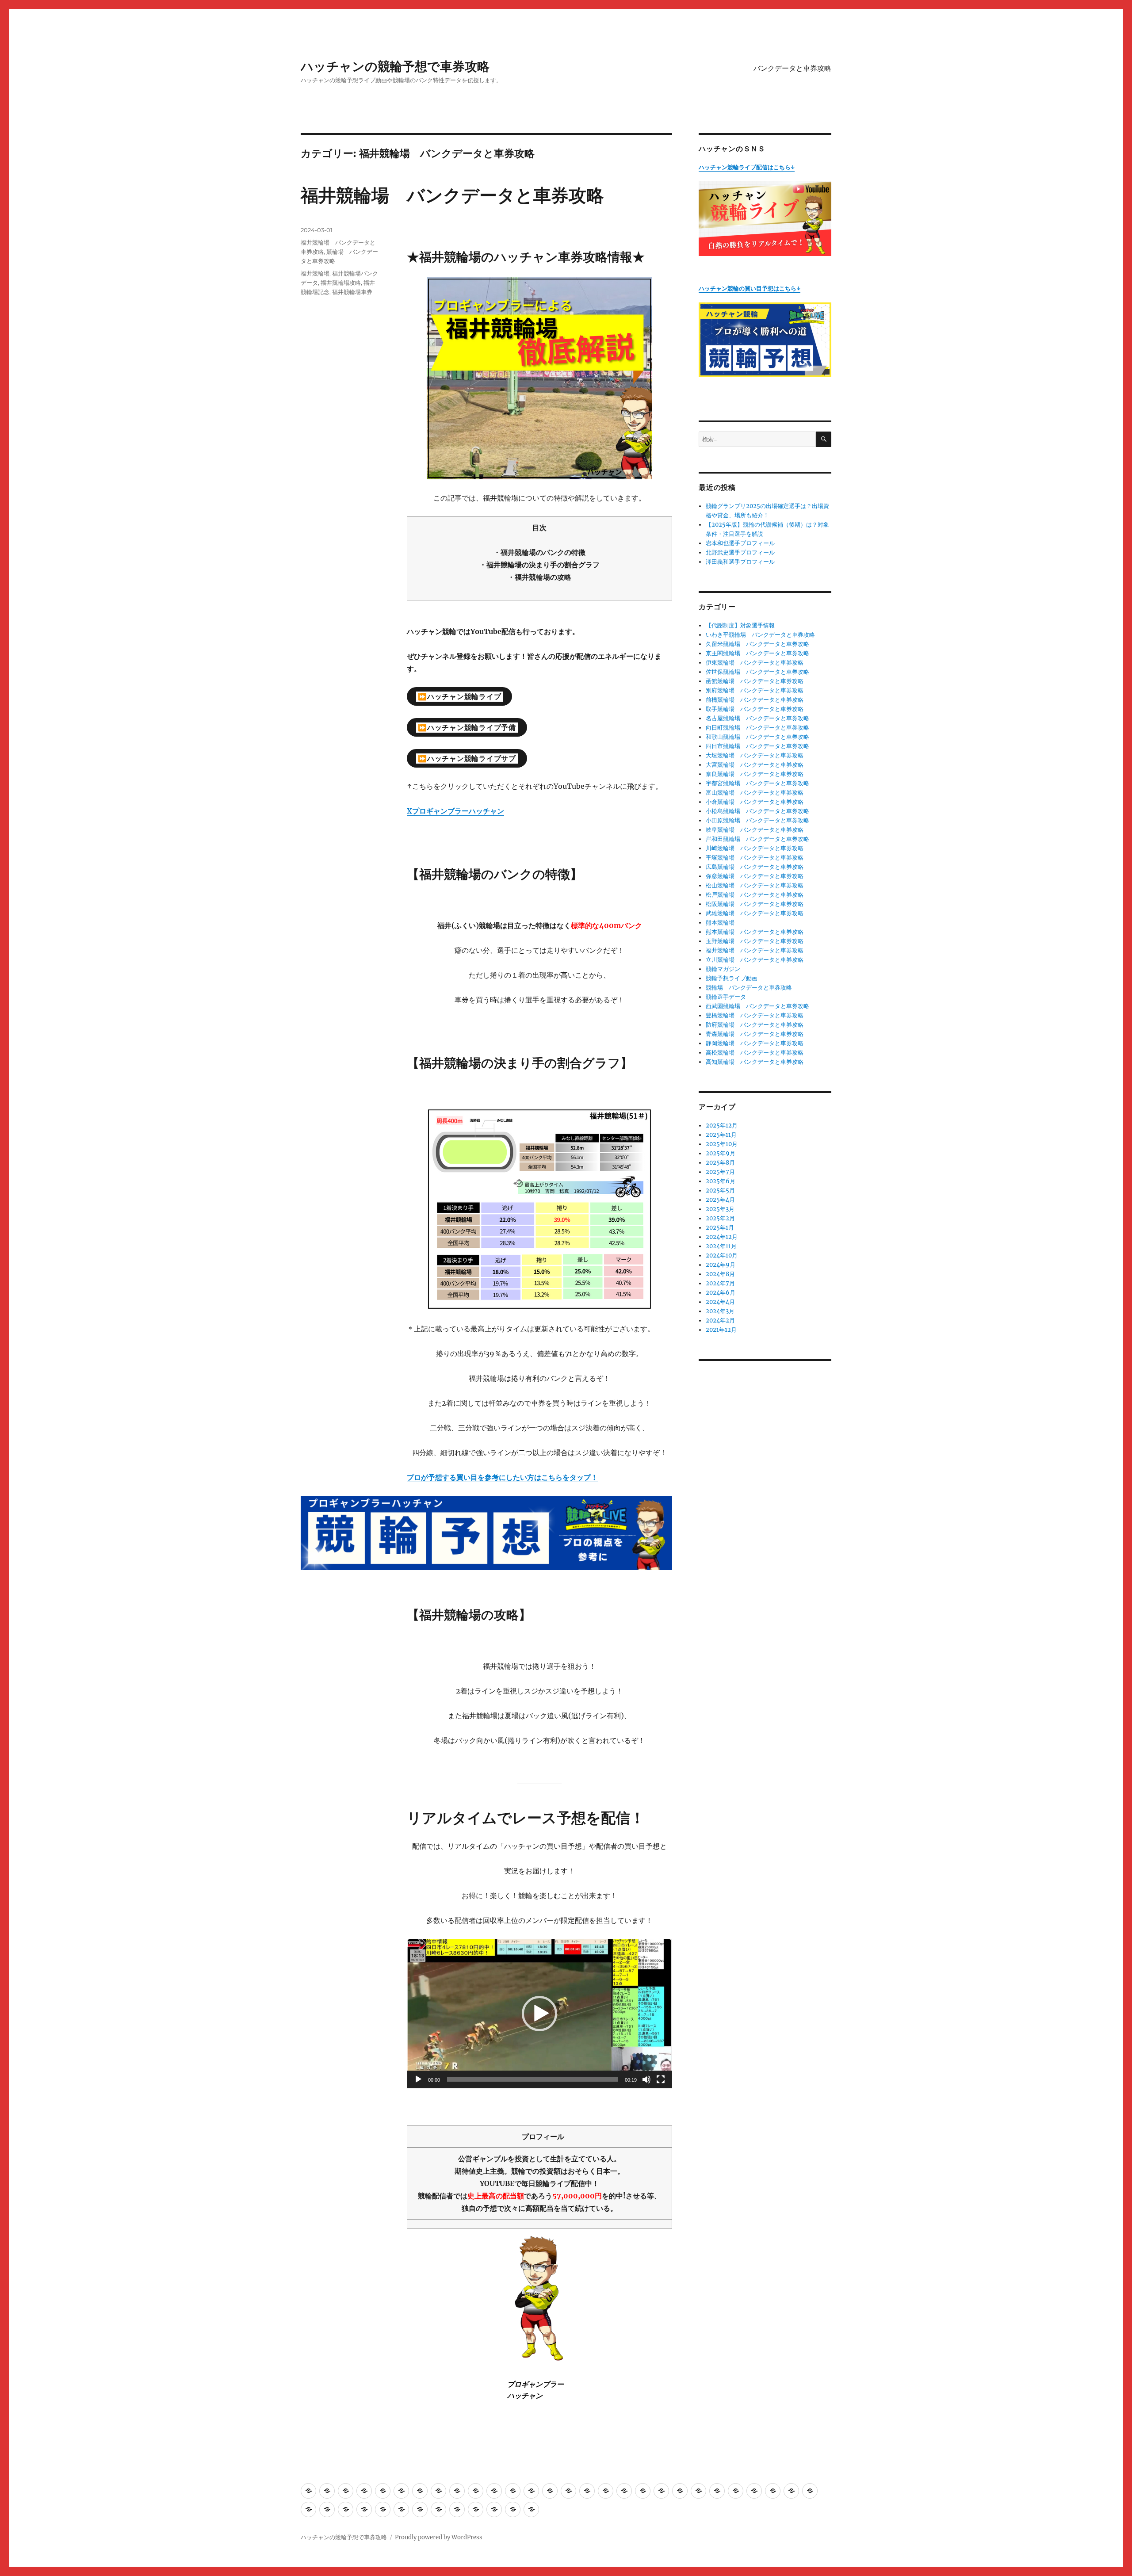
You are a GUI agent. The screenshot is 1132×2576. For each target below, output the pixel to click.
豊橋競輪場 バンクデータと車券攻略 (755, 1015)
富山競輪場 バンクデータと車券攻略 (755, 793)
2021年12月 (721, 1330)
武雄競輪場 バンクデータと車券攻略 (755, 913)
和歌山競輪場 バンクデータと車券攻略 (757, 737)
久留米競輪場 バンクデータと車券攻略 (757, 644)
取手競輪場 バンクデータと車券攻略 (755, 709)
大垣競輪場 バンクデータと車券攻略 (755, 755)
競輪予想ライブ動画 (732, 978)
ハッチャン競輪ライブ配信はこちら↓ (747, 167)
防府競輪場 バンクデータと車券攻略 (755, 1025)
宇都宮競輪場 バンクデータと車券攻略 (757, 783)
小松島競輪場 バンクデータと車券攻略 (757, 811)
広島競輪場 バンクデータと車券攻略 (755, 867)
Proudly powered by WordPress (439, 2537)
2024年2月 (720, 1320)
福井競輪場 (315, 273)
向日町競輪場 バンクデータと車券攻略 (757, 728)
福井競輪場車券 (352, 292)
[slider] (532, 2079)
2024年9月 (721, 1265)
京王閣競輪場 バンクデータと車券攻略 (757, 653)
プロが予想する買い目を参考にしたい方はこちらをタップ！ (502, 1477)
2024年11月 (721, 1246)
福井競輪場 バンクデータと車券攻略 (452, 195)
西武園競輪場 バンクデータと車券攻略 (757, 1006)
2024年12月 (722, 1237)
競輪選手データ (726, 997)
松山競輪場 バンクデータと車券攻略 (755, 885)
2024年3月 (720, 1311)
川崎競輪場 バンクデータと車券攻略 (755, 848)
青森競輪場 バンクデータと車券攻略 (755, 1034)
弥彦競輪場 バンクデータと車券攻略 (755, 876)
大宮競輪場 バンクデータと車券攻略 (755, 765)
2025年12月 (722, 1126)
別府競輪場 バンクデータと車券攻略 (755, 690)
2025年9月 (721, 1153)
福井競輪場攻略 (341, 283)
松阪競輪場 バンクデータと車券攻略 (755, 904)
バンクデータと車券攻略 (792, 68)
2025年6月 (721, 1181)
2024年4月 (720, 1302)
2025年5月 (720, 1191)
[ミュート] (646, 2079)
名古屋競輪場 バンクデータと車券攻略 (757, 718)
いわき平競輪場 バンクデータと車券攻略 (760, 635)
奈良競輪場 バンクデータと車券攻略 (755, 774)
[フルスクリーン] (661, 2079)
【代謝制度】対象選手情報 (740, 625)
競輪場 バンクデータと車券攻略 (749, 988)
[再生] (418, 2079)
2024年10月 (722, 1256)
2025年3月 (720, 1209)
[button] (539, 2014)
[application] (539, 2014)
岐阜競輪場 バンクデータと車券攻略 (755, 830)
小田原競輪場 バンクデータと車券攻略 (757, 820)
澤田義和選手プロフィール (740, 562)
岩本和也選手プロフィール (740, 543)
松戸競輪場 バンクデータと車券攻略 (755, 895)
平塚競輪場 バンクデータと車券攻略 (755, 858)
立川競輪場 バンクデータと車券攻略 (755, 960)
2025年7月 (720, 1172)
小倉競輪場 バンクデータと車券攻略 (755, 802)
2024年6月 (721, 1293)
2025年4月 (720, 1200)
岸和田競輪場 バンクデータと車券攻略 (757, 839)
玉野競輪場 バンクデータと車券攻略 (755, 941)
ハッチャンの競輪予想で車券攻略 (395, 66)
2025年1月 (720, 1228)
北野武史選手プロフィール (740, 552)
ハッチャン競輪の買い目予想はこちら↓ (750, 289)
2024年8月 (720, 1274)
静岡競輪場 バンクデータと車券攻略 (755, 1043)
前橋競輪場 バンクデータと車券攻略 (755, 700)
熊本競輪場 (720, 923)
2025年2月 (720, 1218)
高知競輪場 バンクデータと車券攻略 (755, 1062)
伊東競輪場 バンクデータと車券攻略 (755, 663)
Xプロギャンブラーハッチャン (455, 811)
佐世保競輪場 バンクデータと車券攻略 (757, 672)
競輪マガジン (723, 969)
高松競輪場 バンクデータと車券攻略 (755, 1053)
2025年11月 (721, 1135)
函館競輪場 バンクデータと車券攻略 (755, 681)
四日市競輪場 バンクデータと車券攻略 (757, 746)
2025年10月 (722, 1144)
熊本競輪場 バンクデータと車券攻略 (755, 932)
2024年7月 (720, 1283)
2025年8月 (720, 1163)
